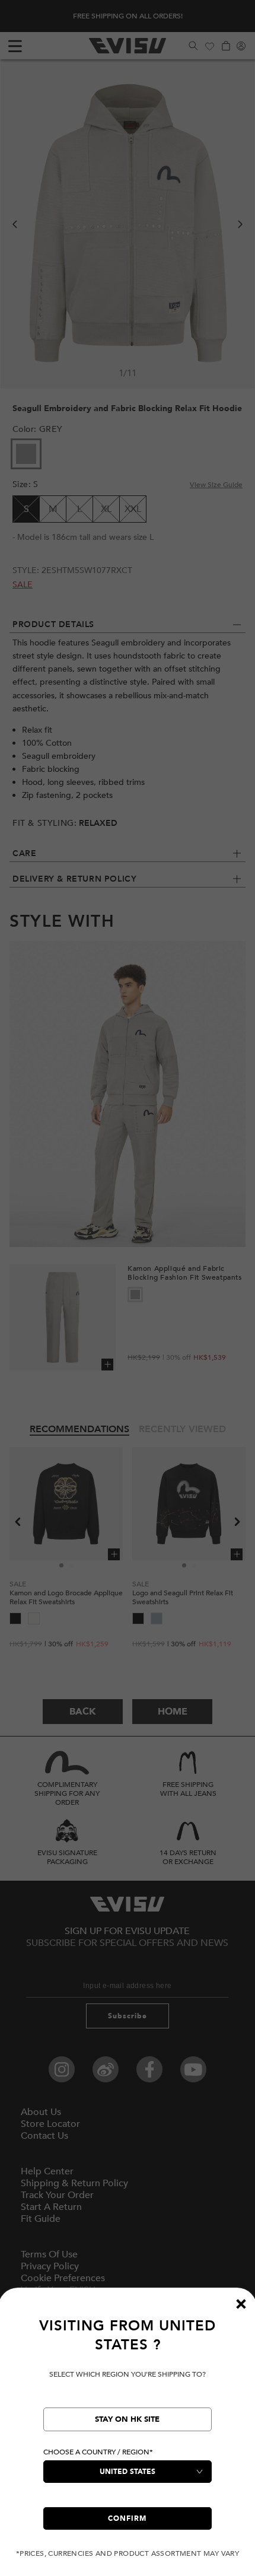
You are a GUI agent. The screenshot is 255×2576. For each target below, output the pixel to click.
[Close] (241, 2304)
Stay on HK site (127, 2419)
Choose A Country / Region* (98, 2452)
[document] (128, 2437)
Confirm (127, 2518)
